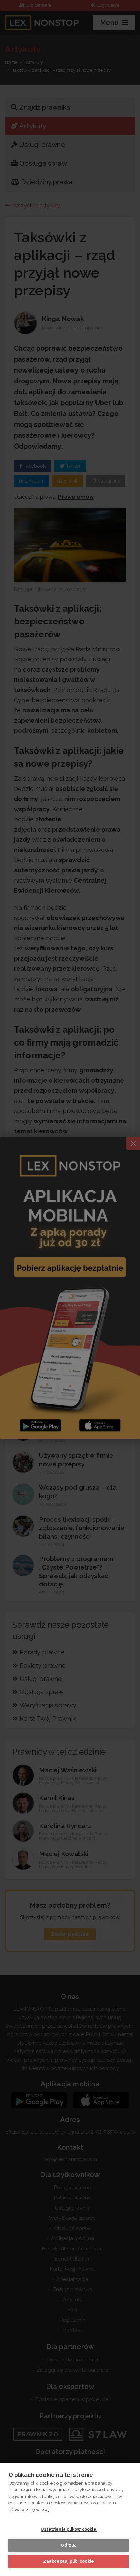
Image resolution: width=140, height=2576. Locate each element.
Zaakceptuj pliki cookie (69, 2561)
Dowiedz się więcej (30, 2510)
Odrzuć (68, 2545)
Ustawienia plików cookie (69, 2529)
